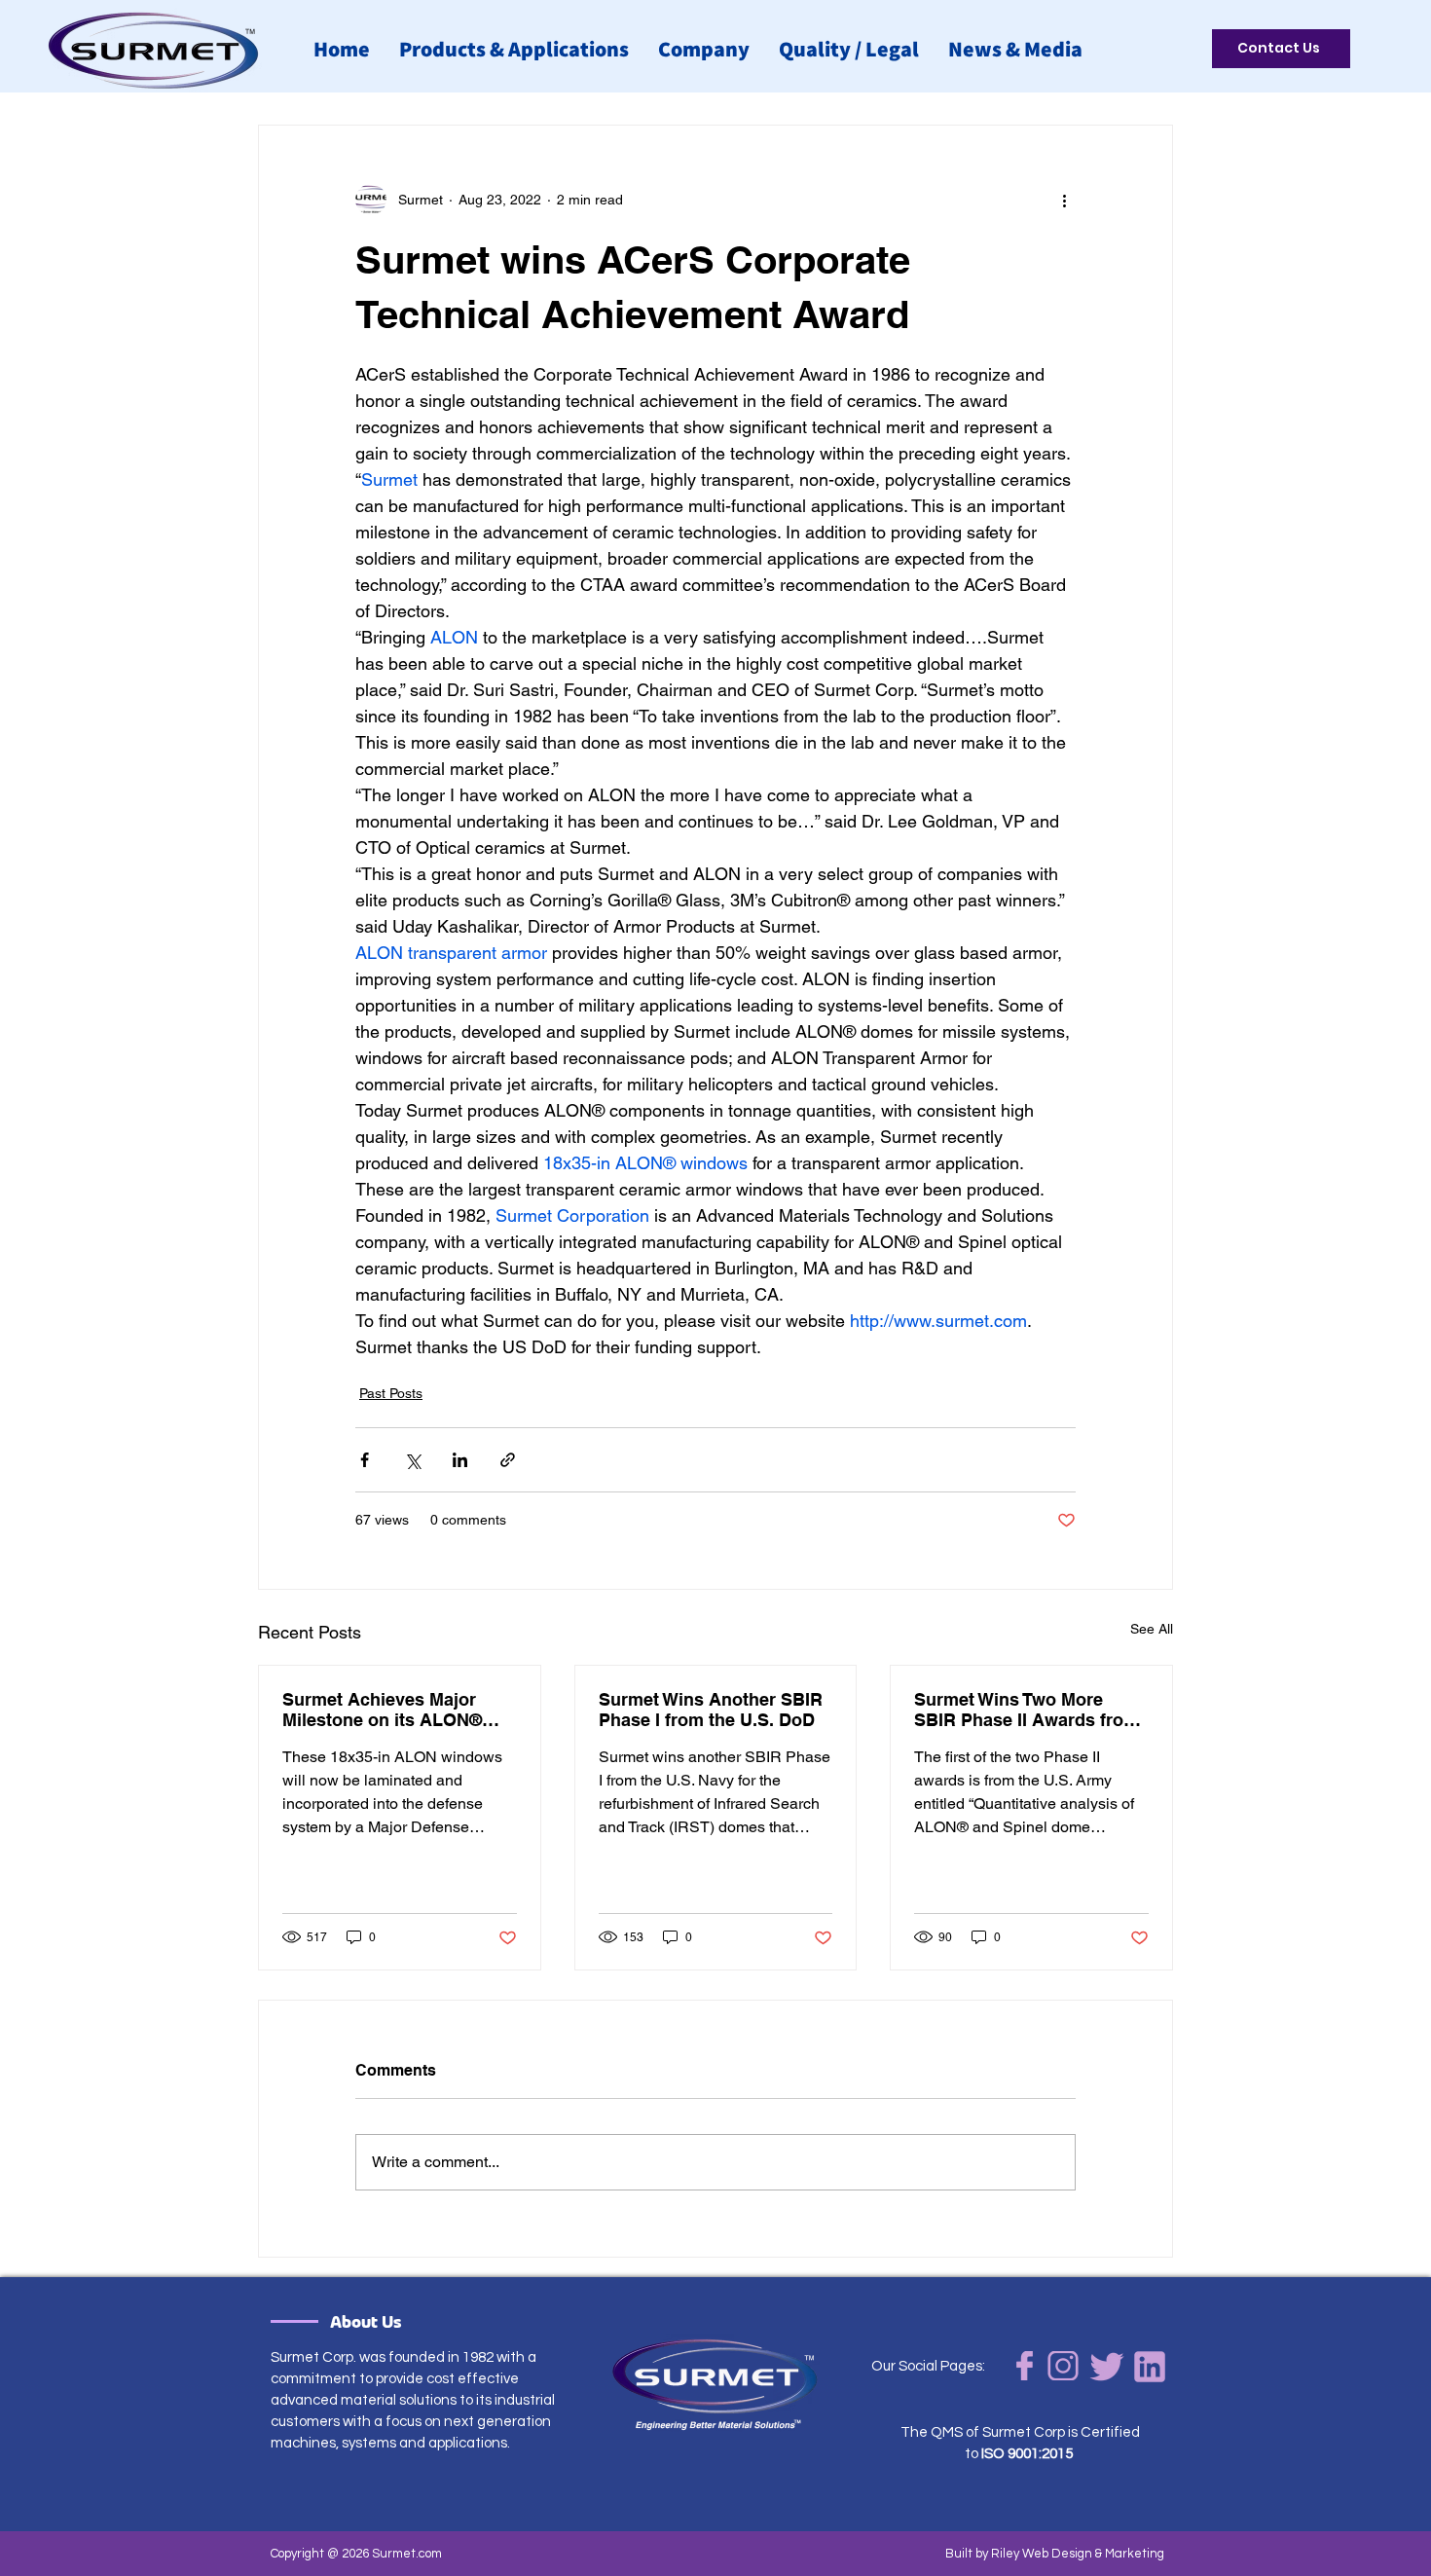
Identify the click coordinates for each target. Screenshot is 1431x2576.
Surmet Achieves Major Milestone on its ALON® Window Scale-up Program (393, 1710)
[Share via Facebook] (365, 1460)
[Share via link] (508, 1460)
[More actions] (1064, 200)
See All (1152, 1629)
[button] (704, 49)
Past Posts (391, 1393)
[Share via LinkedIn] (460, 1460)
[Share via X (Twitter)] (412, 1460)
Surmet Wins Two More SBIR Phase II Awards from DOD (1027, 1710)
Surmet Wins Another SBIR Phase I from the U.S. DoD (711, 1710)
